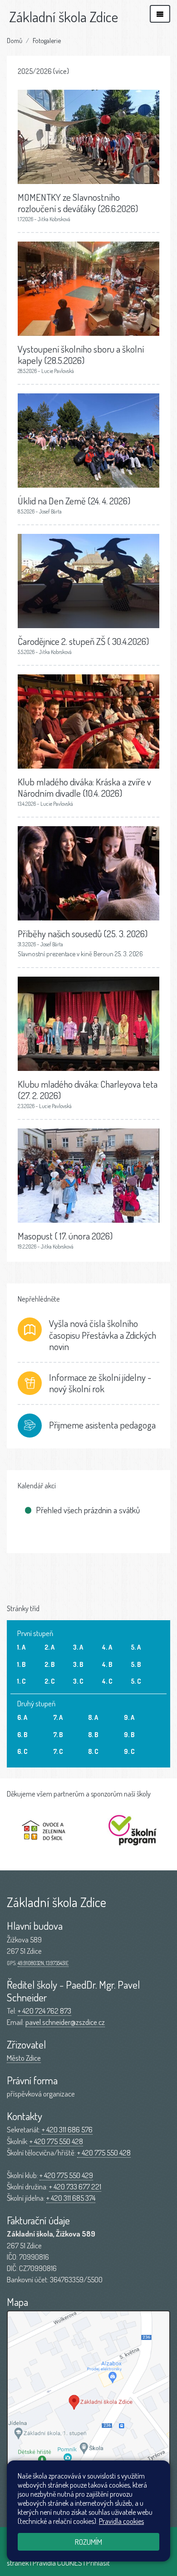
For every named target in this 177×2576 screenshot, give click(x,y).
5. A (136, 1647)
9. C (129, 1751)
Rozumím (88, 2542)
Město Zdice (24, 2058)
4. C (107, 1681)
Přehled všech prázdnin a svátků (88, 1510)
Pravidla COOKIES (57, 2563)
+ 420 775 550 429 (66, 2175)
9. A (129, 1717)
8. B (93, 1734)
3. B (78, 1664)
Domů (15, 40)
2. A (49, 1647)
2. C (50, 1681)
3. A (78, 1647)
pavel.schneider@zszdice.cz (65, 2022)
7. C (58, 1751)
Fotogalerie (47, 40)
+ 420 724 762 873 (44, 2011)
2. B (49, 1664)
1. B (21, 1664)
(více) (61, 71)
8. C (93, 1751)
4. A (107, 1647)
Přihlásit (98, 2563)
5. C (136, 1681)
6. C (22, 1751)
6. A (22, 1717)
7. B (58, 1734)
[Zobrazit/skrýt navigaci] (160, 14)
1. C (22, 1681)
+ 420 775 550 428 (56, 2141)
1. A (21, 1647)
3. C (78, 1681)
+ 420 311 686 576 (67, 2129)
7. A (58, 1717)
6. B (22, 1734)
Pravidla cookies (121, 2521)
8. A (93, 1717)
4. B (107, 1664)
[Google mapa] (88, 2408)
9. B (129, 1734)
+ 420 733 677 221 (75, 2186)
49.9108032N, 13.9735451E (43, 1963)
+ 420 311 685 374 (71, 2198)
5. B (136, 1664)
